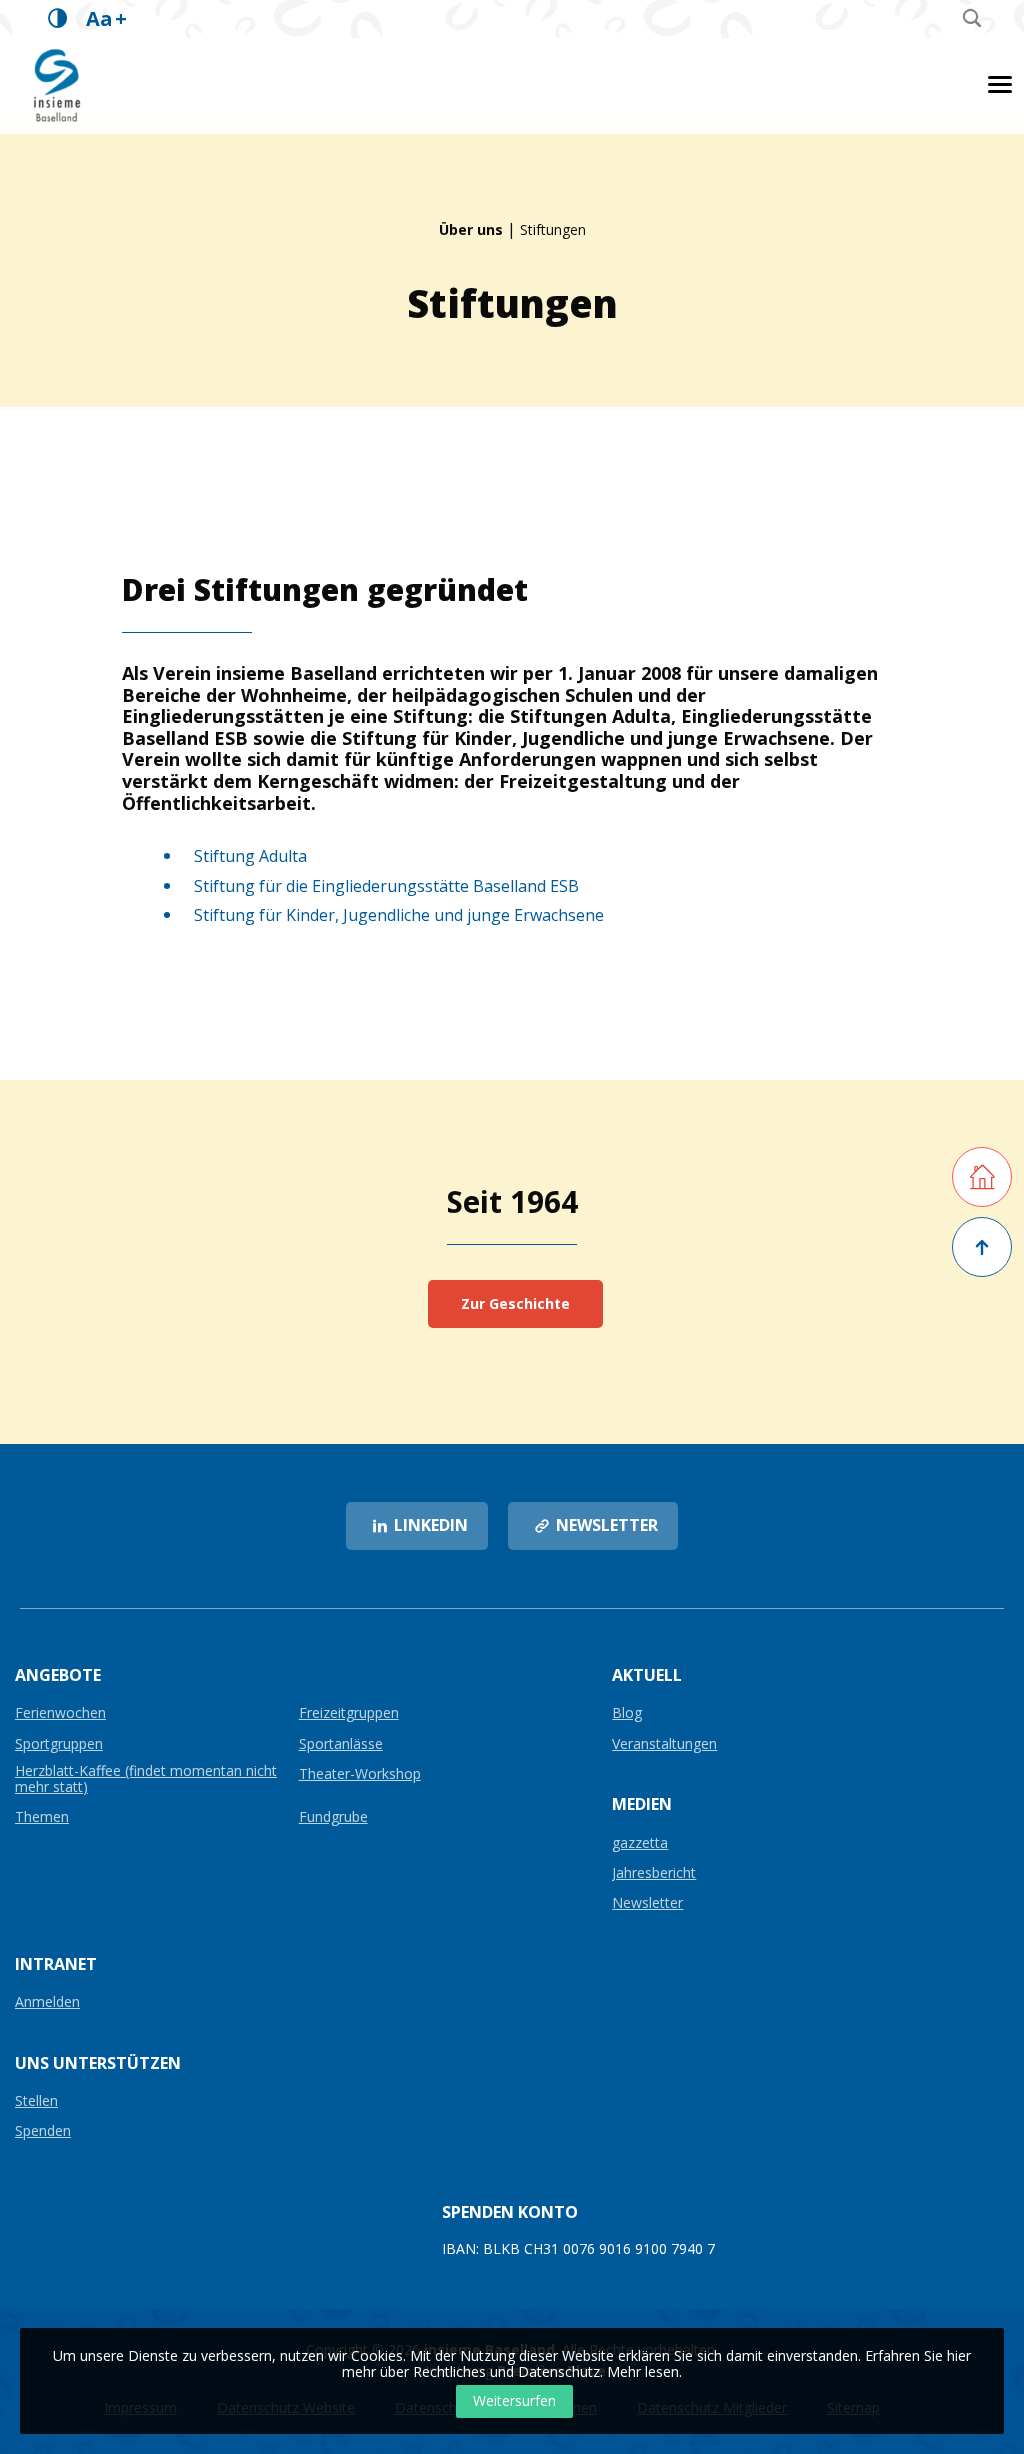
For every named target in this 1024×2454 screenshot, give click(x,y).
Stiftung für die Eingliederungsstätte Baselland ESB (386, 886)
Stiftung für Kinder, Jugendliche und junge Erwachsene (399, 915)
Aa (106, 18)
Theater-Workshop (360, 1774)
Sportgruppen (59, 1744)
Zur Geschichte (515, 1303)
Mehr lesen (643, 2371)
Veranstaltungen (664, 1744)
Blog (627, 1713)
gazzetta (640, 1843)
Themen (42, 1817)
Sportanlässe (341, 1744)
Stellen (36, 2101)
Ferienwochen (60, 1713)
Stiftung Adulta (250, 856)
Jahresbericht (654, 1873)
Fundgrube (333, 1817)
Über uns (471, 229)
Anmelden (47, 2002)
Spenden (43, 2131)
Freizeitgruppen (349, 1713)
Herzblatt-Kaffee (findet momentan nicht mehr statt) (146, 1779)
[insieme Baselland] (58, 84)
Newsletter (647, 1903)
